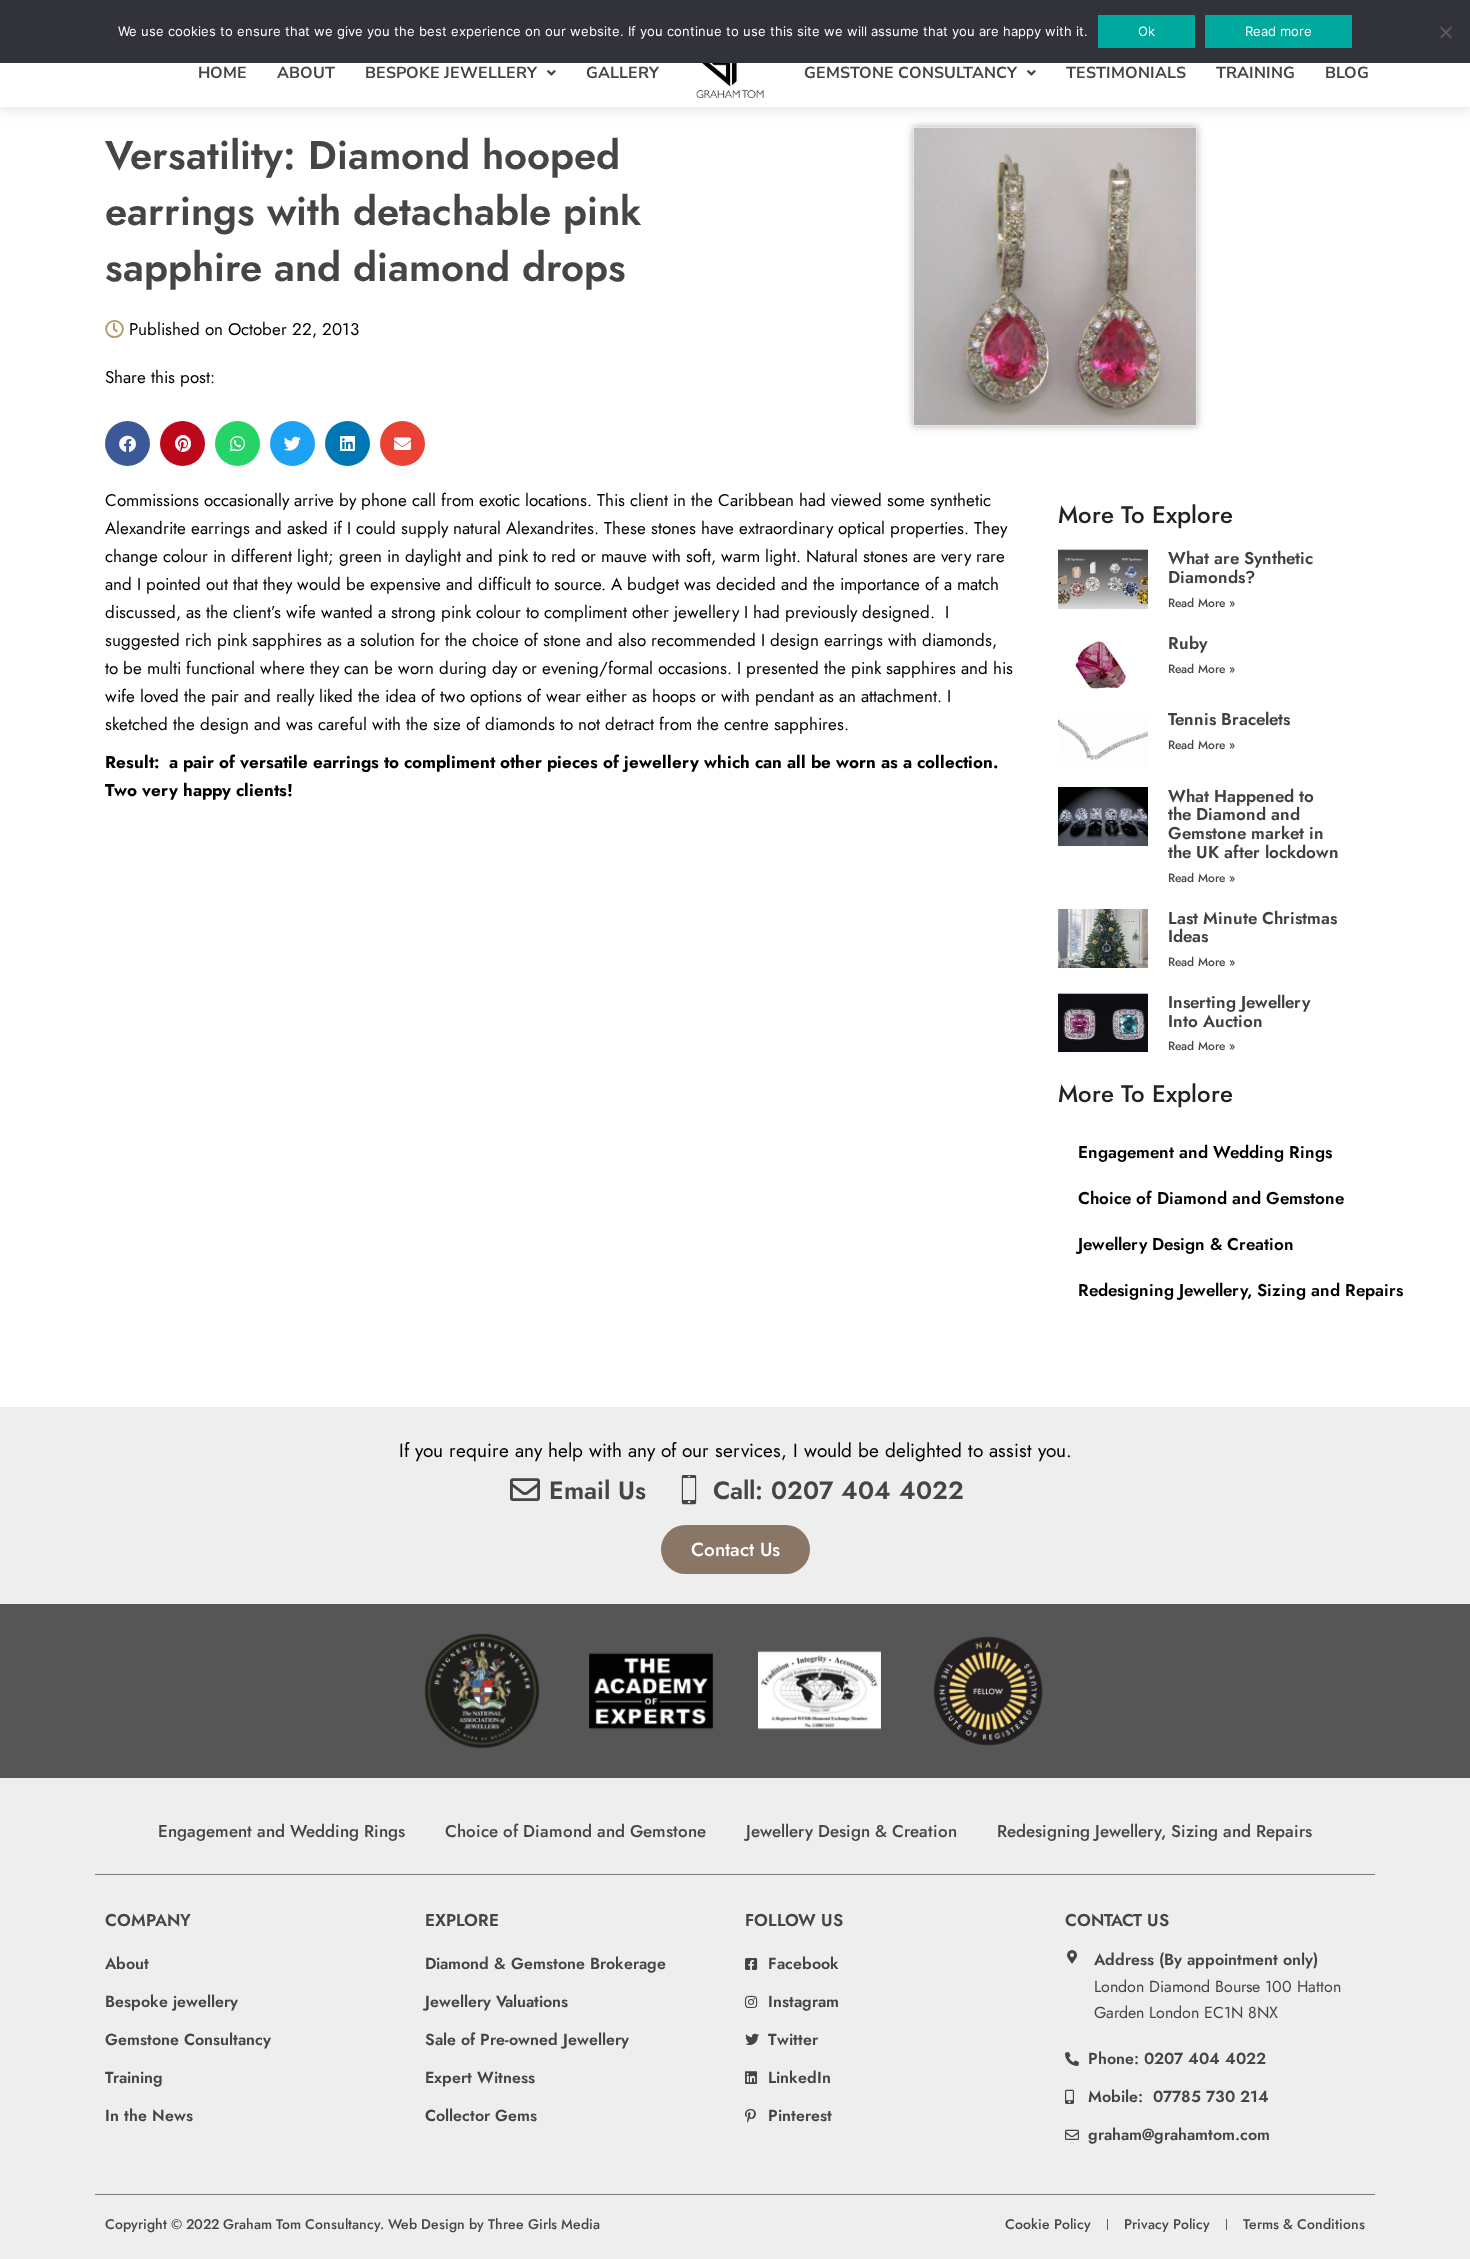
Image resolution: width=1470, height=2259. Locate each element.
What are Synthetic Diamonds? (1240, 567)
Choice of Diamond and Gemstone (1211, 1198)
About (306, 73)
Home (222, 73)
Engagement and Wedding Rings (1205, 1152)
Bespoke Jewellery (451, 73)
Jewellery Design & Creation (1186, 1244)
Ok (1146, 31)
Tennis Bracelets (1229, 719)
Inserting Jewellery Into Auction (1239, 1011)
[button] (127, 443)
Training (1255, 73)
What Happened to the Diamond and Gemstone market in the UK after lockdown (1253, 824)
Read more (1278, 31)
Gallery (622, 73)
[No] (1445, 32)
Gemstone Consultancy (910, 73)
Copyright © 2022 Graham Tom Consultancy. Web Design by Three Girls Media (352, 2224)
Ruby (1187, 643)
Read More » (1201, 603)
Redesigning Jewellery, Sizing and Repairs (1240, 1290)
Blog (1347, 73)
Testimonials (1126, 73)
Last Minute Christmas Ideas (1252, 927)
